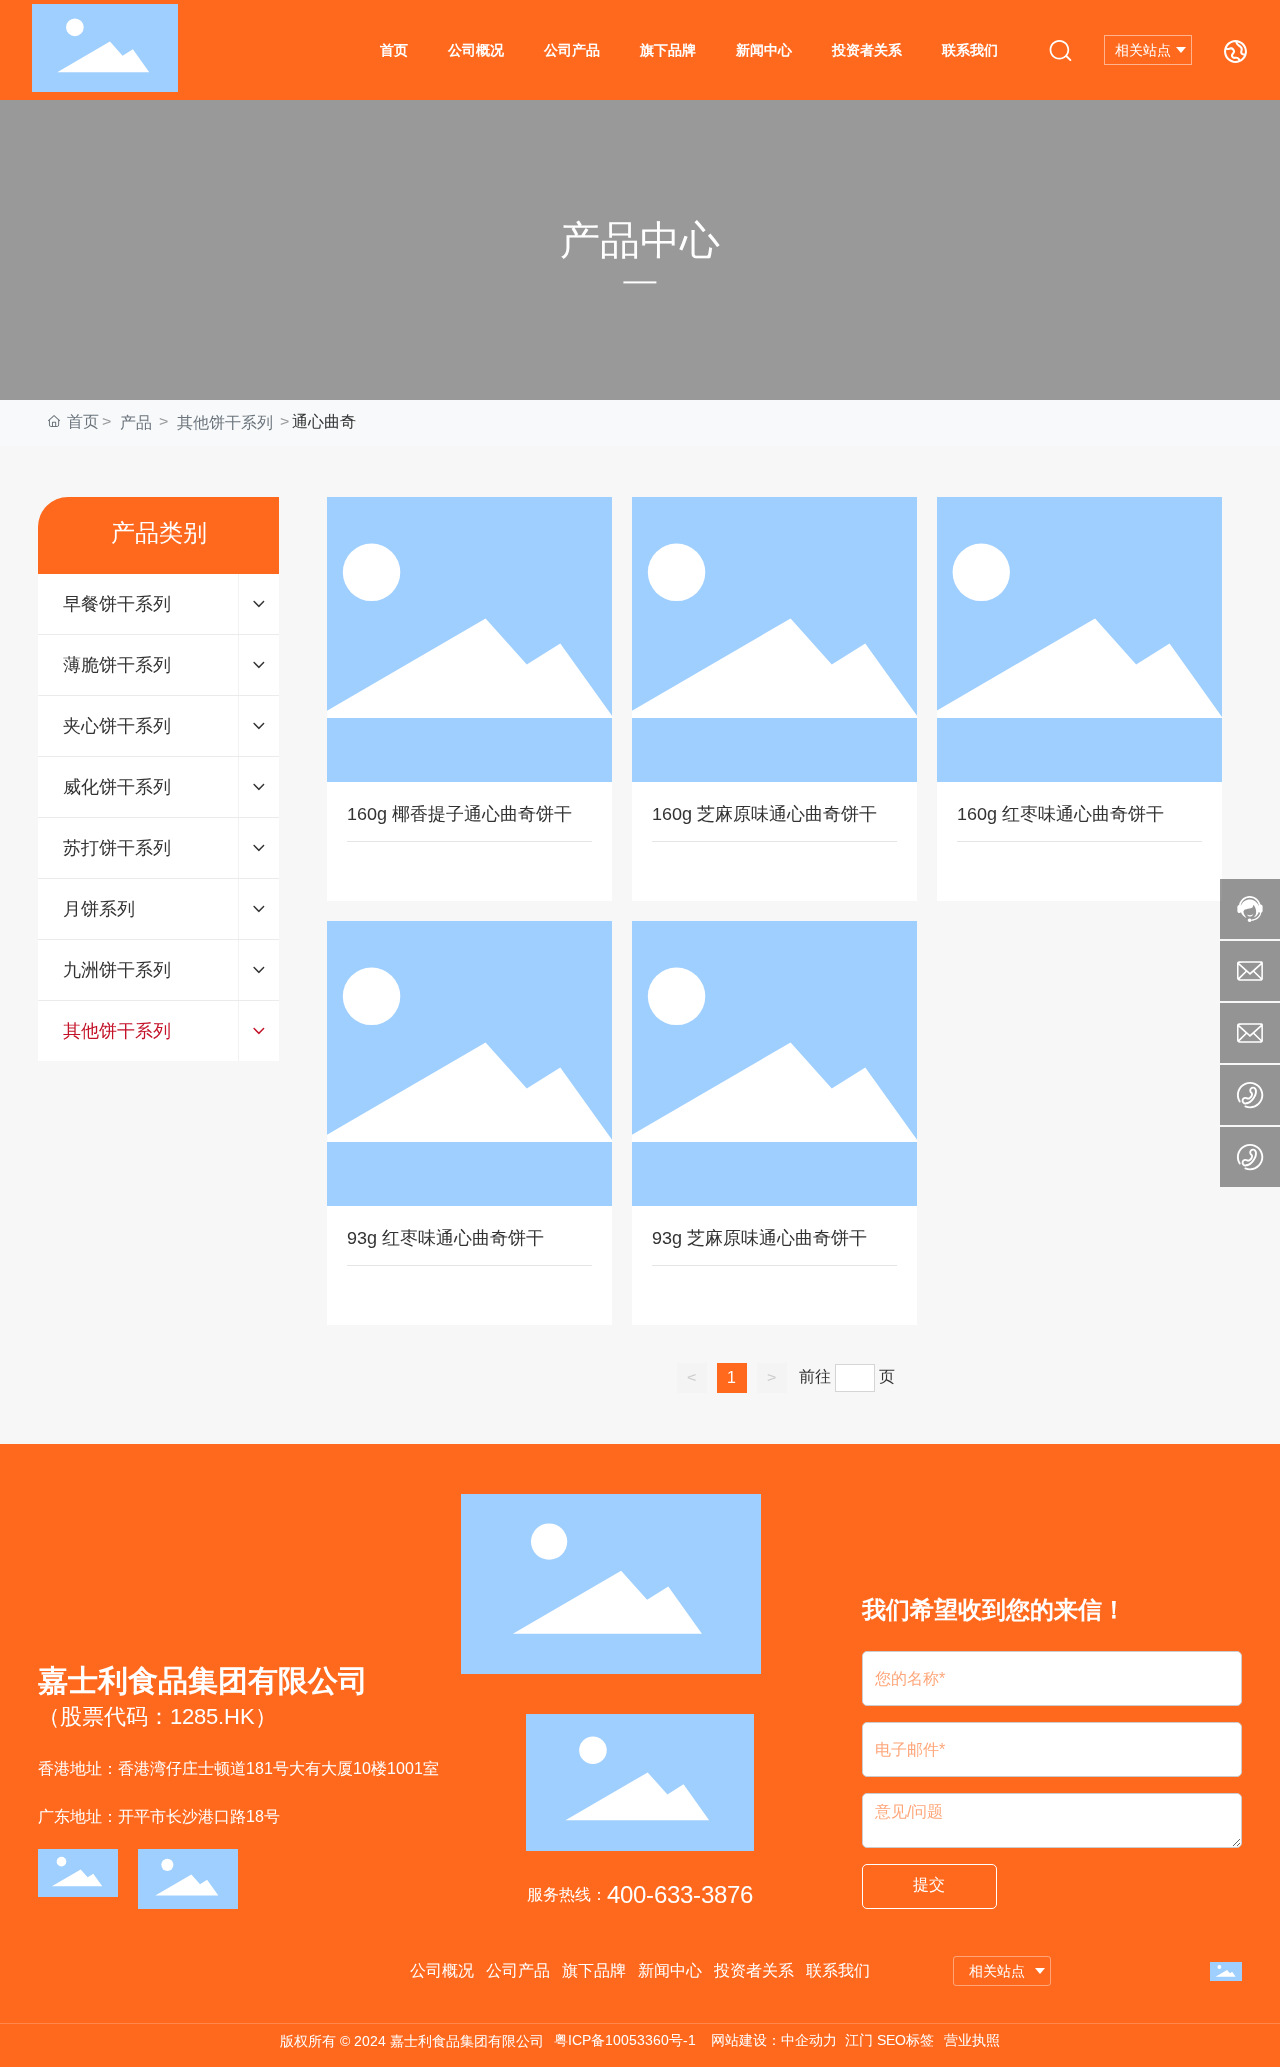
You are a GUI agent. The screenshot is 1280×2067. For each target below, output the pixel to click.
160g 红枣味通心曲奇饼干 (1060, 814)
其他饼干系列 (225, 422)
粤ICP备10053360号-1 (625, 2040)
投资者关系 (867, 50)
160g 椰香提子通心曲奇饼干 (459, 814)
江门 (859, 2040)
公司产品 (572, 50)
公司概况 (476, 50)
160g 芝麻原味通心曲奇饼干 (764, 814)
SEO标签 (905, 2040)
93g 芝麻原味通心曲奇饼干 (759, 1238)
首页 (394, 50)
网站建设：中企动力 (774, 2040)
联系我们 (970, 50)
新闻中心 (764, 50)
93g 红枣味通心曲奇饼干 (445, 1238)
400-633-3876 (680, 1894)
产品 (136, 422)
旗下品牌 (668, 50)
